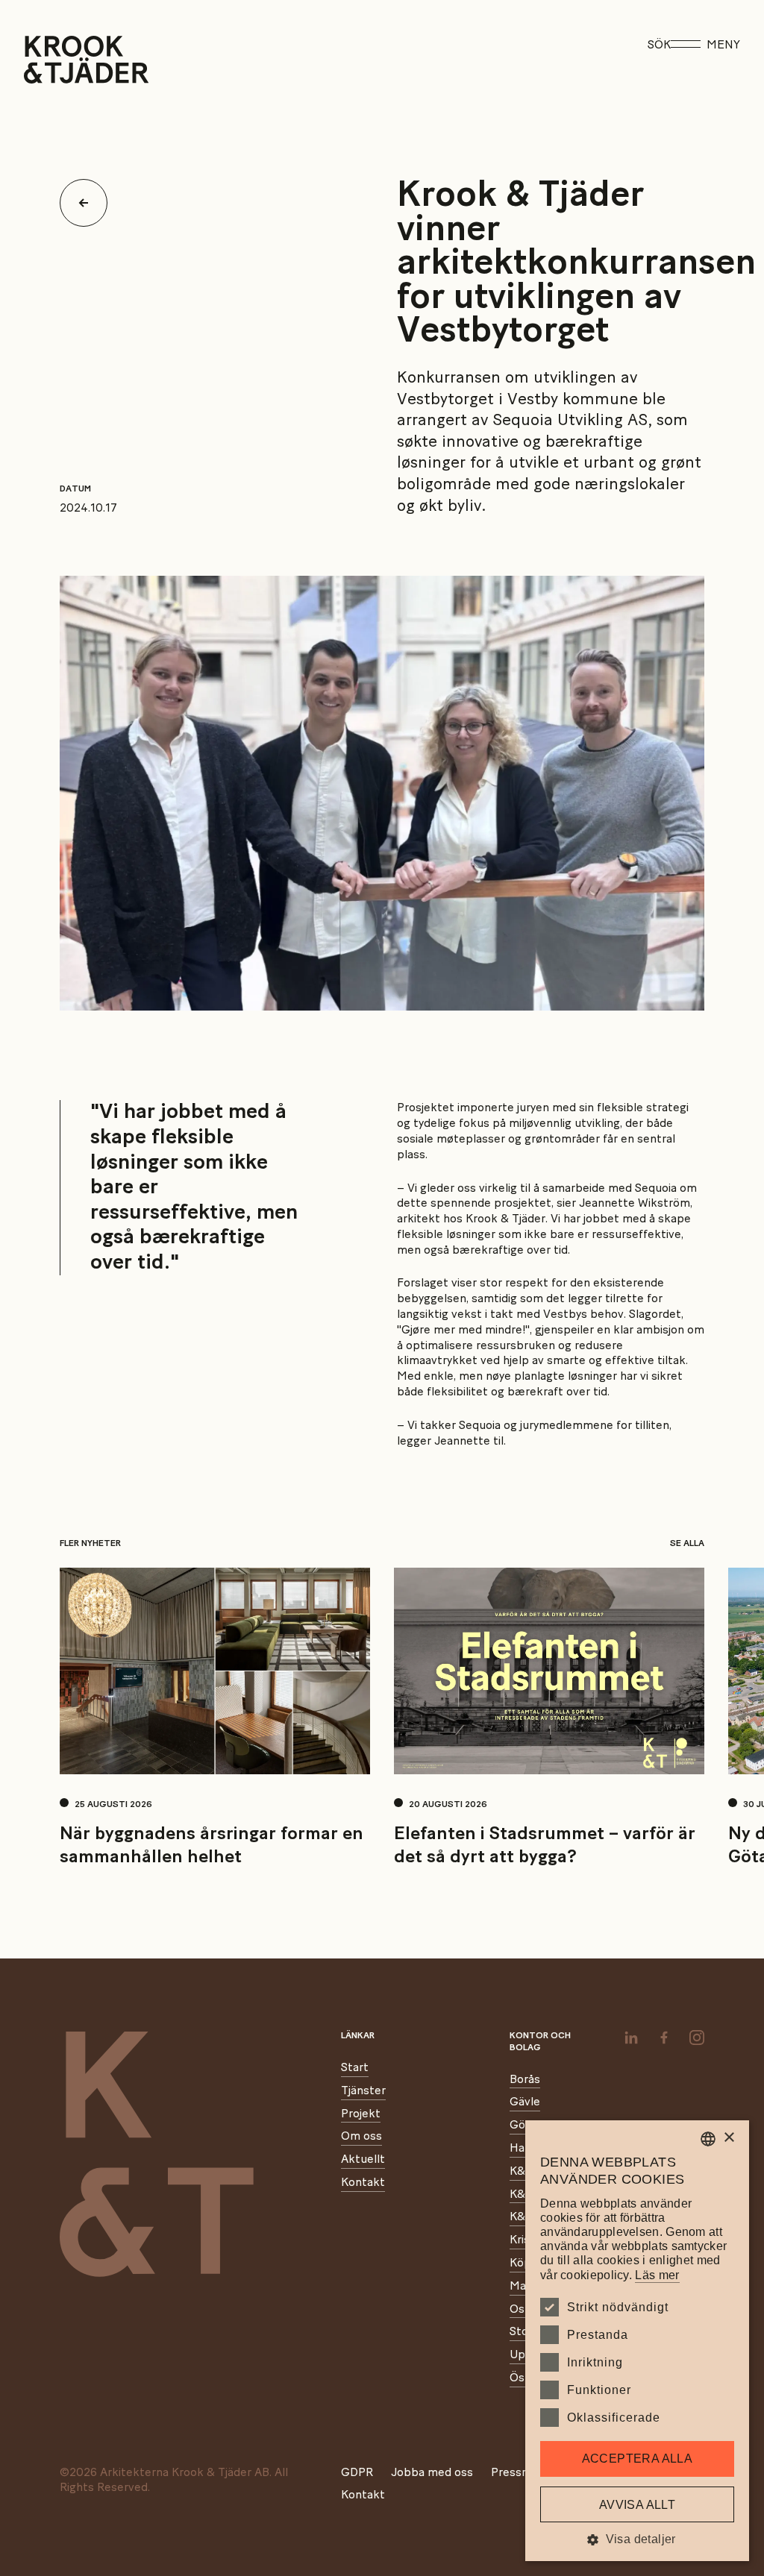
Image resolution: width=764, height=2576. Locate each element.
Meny (723, 45)
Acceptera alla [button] (638, 2459)
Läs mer (657, 2275)
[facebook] (664, 2038)
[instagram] (697, 2038)
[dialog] (637, 2341)
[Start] (43, 60)
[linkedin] (631, 2038)
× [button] (729, 2138)
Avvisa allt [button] (637, 2505)
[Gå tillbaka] (90, 203)
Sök (659, 45)
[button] (637, 2539)
